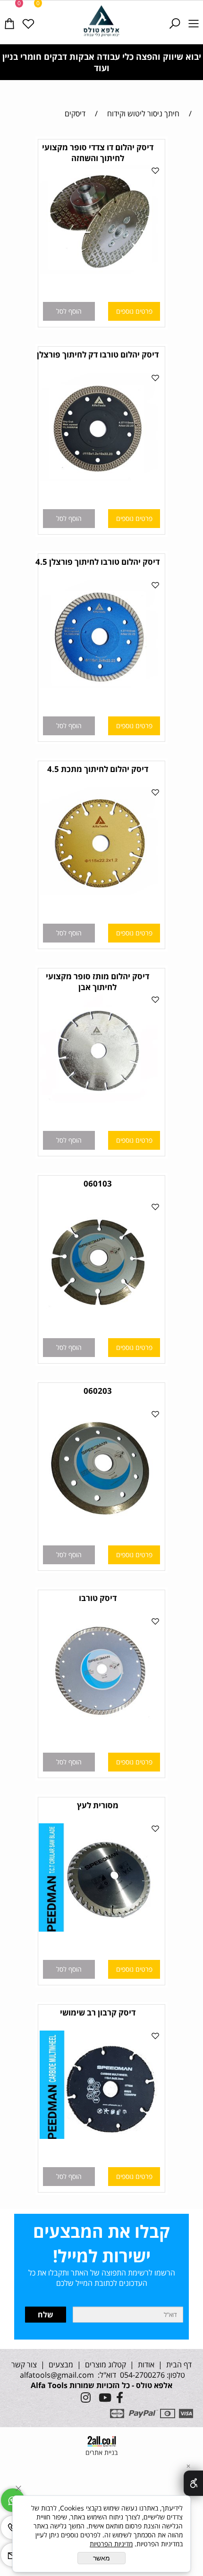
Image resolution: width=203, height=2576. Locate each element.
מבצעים (60, 2365)
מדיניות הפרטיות (111, 2544)
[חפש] (175, 17)
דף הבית (178, 2365)
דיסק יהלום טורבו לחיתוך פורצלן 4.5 (97, 562)
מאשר (101, 2558)
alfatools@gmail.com (56, 2375)
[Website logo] (101, 21)
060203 (98, 1391)
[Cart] (9, 17)
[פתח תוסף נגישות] (193, 2483)
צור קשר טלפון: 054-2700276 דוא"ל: (98, 2370)
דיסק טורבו (98, 1598)
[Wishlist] (28, 17)
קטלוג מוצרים (105, 2365)
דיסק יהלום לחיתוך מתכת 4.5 (98, 769)
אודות (145, 2365)
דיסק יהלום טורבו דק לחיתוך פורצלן (98, 354)
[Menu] (194, 17)
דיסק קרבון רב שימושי (98, 2012)
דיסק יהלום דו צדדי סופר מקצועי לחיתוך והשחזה (98, 153)
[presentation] (11, 62)
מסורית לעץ (98, 1805)
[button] (69, 311)
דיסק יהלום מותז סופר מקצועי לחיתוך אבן (97, 982)
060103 (98, 1183)
